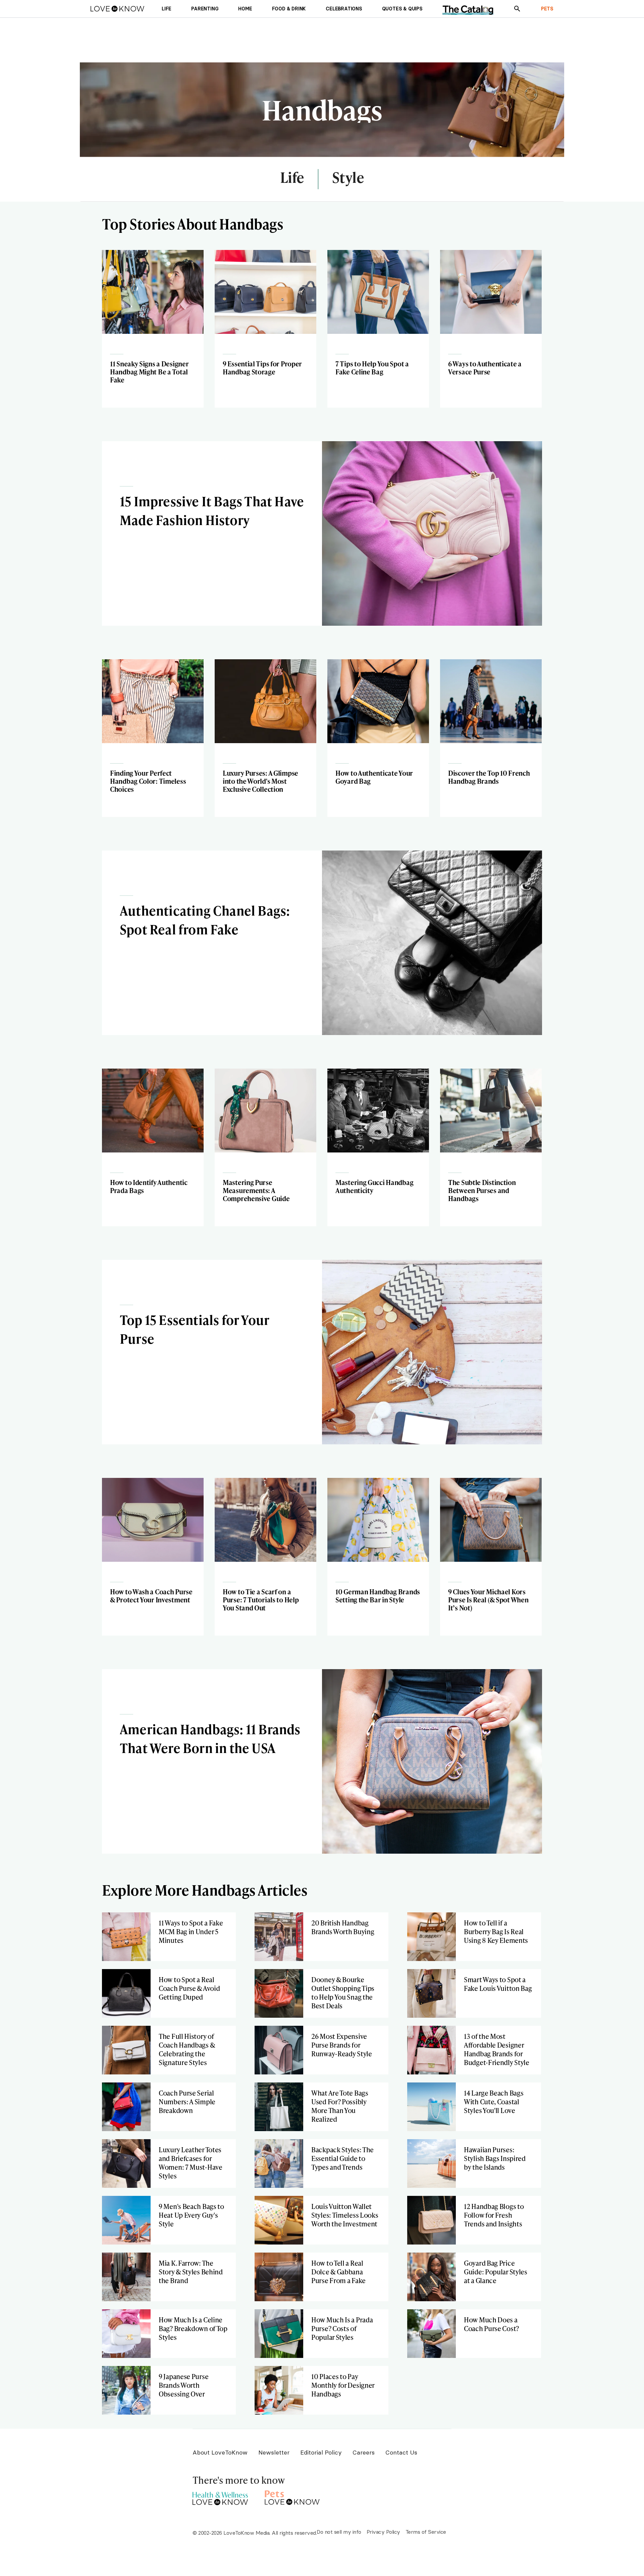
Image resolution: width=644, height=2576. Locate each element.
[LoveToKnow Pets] (292, 2497)
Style (348, 178)
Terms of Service (426, 2532)
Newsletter (274, 2452)
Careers (364, 2452)
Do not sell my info (339, 2532)
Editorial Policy (321, 2452)
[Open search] (517, 9)
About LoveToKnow (220, 2452)
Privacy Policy (383, 2532)
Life (292, 178)
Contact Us (401, 2452)
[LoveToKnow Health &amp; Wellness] (220, 2497)
